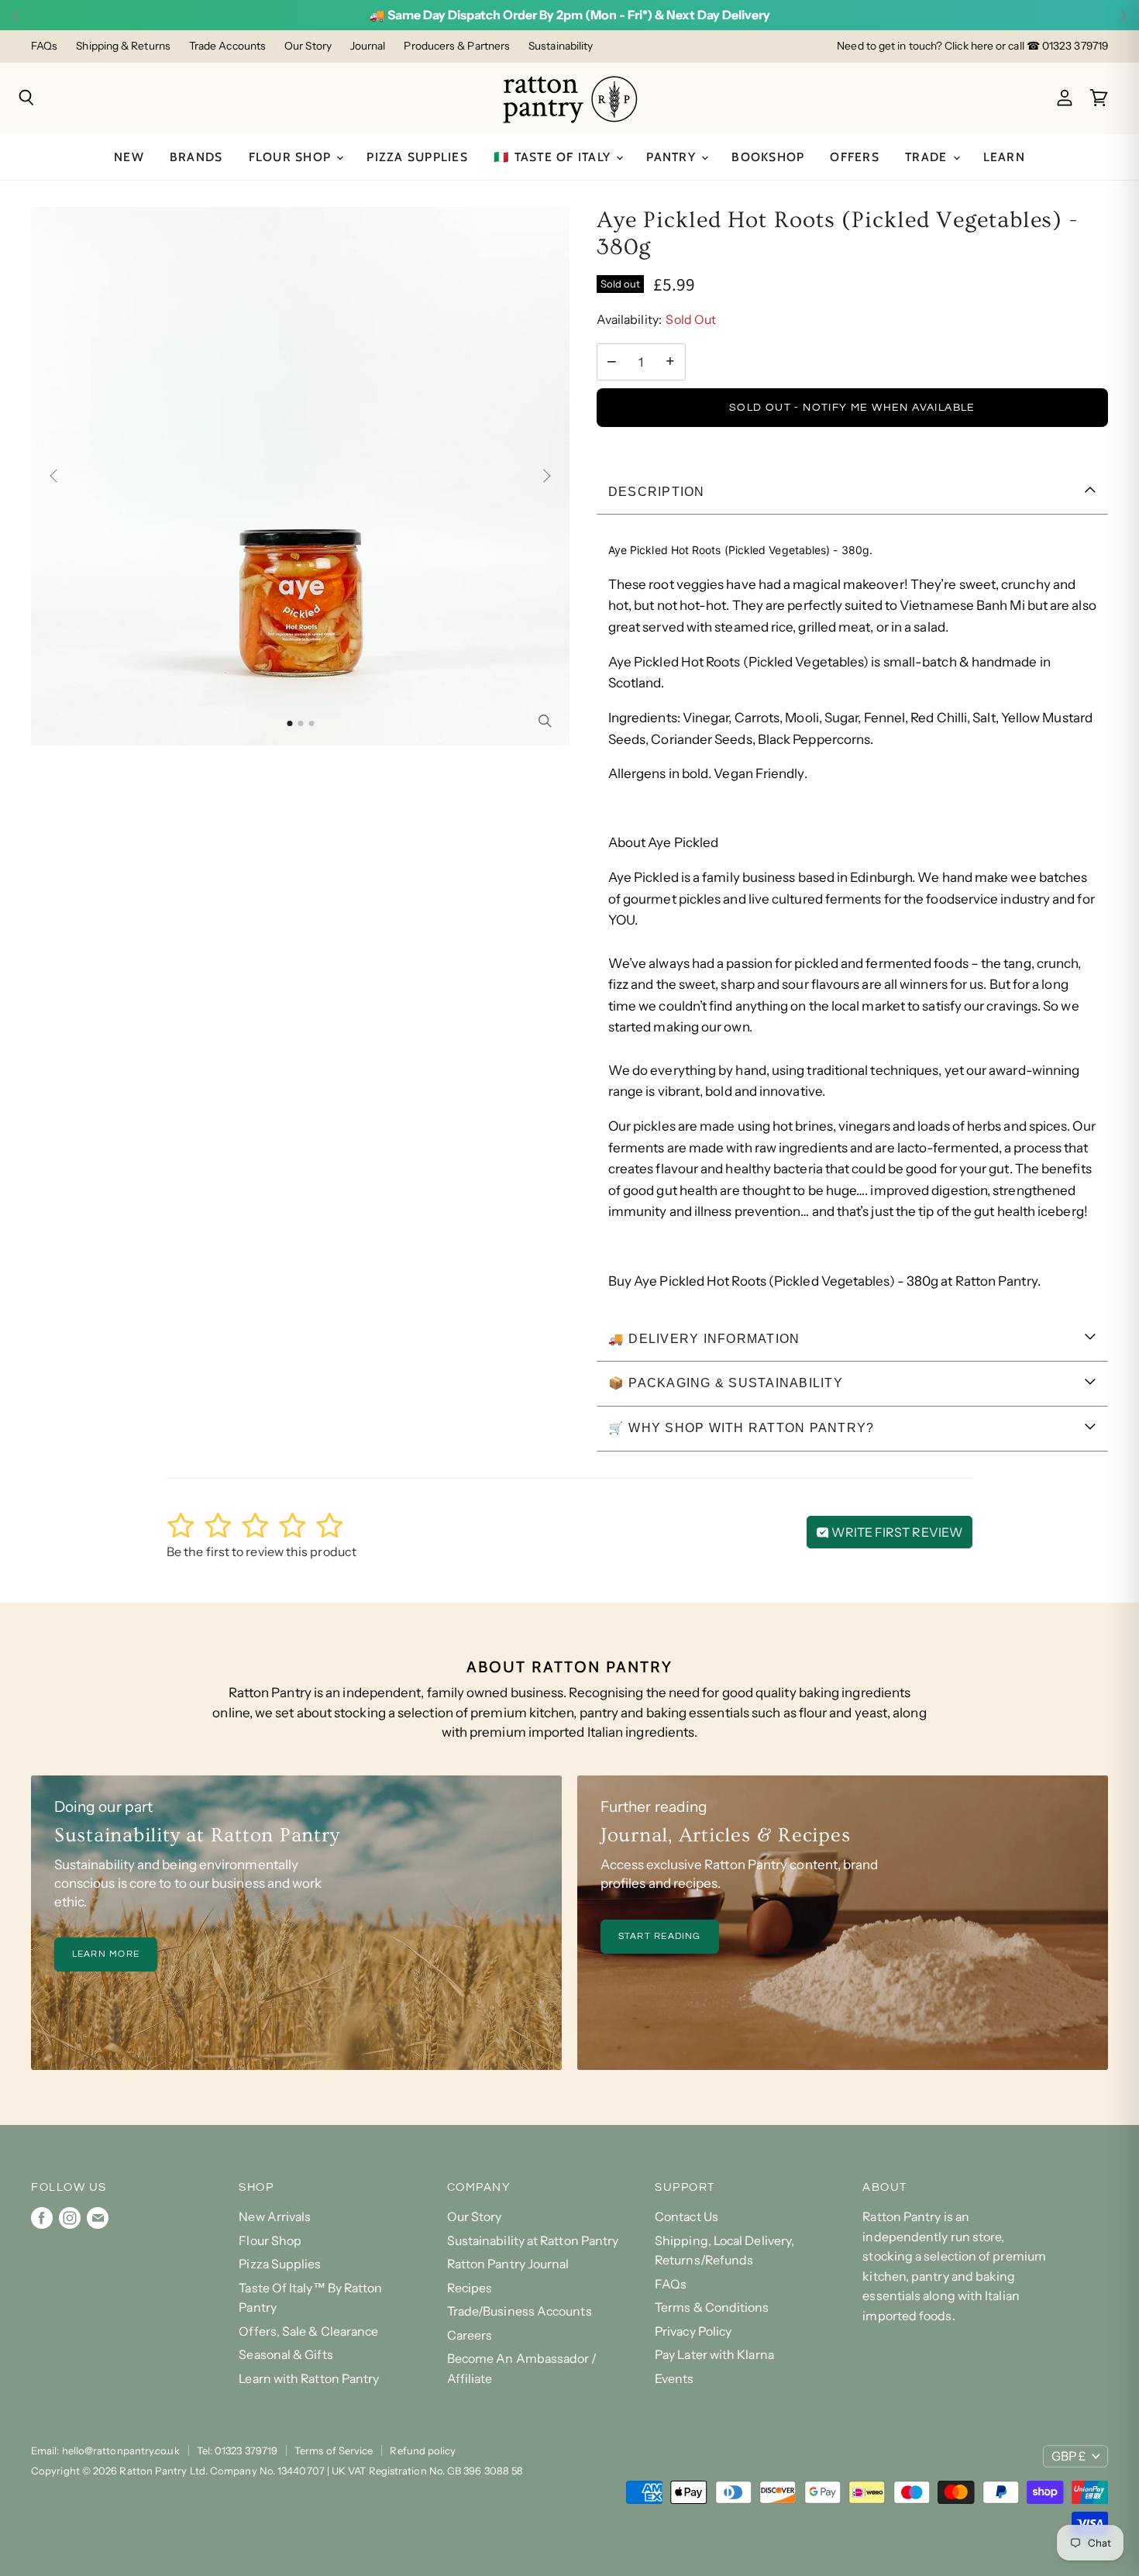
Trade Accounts (227, 46)
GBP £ (1068, 2456)
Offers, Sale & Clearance (308, 2331)
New (129, 157)
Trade (928, 157)
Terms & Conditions (712, 2307)
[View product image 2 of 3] (300, 723)
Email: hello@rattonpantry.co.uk (105, 2450)
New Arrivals (275, 2217)
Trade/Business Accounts (520, 2311)
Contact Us (686, 2217)
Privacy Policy (693, 2331)
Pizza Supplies (417, 157)
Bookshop (768, 157)
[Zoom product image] (545, 721)
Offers (855, 157)
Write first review (896, 1532)
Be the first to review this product (262, 1551)
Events (674, 2379)
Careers (470, 2335)
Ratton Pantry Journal (508, 2264)
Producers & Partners (457, 46)
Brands (196, 157)
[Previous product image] (57, 476)
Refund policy (423, 2450)
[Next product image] (544, 476)
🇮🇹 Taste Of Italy (554, 157)
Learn (1004, 157)
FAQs (44, 46)
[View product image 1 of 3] (289, 723)
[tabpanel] (852, 916)
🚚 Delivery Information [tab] (704, 1339)
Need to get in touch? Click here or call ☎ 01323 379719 (972, 46)
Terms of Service (334, 2450)
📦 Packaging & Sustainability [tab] (726, 1383)
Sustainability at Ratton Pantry (533, 2241)
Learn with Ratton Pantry (309, 2379)
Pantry (673, 157)
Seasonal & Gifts (286, 2355)
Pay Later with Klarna (714, 2355)
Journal (368, 46)
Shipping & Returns (123, 46)
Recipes (470, 2288)
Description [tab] (657, 492)
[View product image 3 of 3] (311, 723)
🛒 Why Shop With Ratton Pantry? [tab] (742, 1428)
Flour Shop (292, 157)
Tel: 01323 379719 (237, 2450)
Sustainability (561, 46)
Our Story (308, 46)
